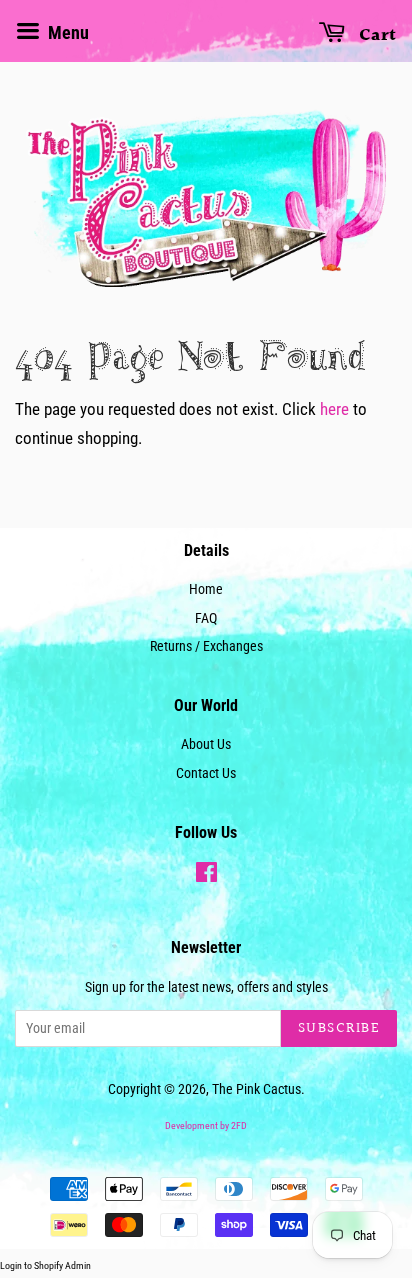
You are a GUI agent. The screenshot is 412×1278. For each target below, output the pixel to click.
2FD (239, 1125)
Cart (375, 35)
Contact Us (206, 773)
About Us (206, 744)
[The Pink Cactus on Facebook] (206, 876)
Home (206, 589)
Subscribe (339, 1028)
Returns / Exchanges (206, 646)
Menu (66, 32)
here (334, 409)
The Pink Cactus (256, 1089)
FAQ (206, 618)
